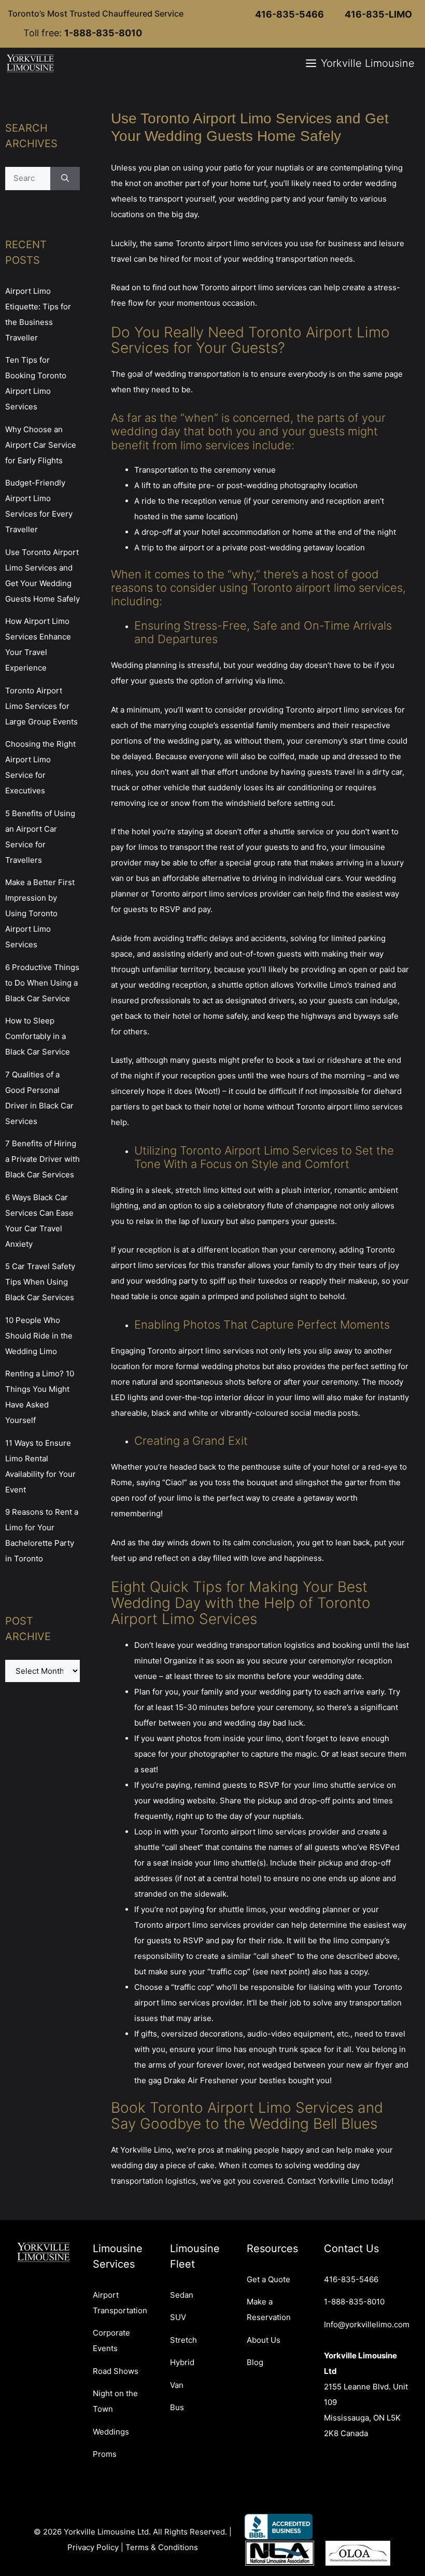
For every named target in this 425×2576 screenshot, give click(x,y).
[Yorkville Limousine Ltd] (31, 63)
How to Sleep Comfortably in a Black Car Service (38, 1036)
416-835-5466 (351, 2279)
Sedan (182, 2295)
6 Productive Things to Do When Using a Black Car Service (42, 983)
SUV (178, 2317)
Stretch (183, 2340)
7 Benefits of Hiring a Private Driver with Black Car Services (42, 1159)
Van (177, 2385)
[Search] (65, 179)
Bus (177, 2407)
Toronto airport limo (212, 243)
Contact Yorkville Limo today (339, 2181)
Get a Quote (268, 2279)
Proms (105, 2454)
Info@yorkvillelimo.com (367, 2324)
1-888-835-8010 (354, 2302)
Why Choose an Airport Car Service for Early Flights (41, 445)
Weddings (111, 2432)
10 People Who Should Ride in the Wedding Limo (39, 1336)
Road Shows (116, 2371)
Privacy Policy (93, 2547)
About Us (264, 2340)
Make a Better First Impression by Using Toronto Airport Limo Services (40, 913)
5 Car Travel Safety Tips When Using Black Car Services (40, 1282)
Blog (255, 2362)
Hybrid (182, 2362)
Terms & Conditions (162, 2547)
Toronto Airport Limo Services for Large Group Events (41, 706)
